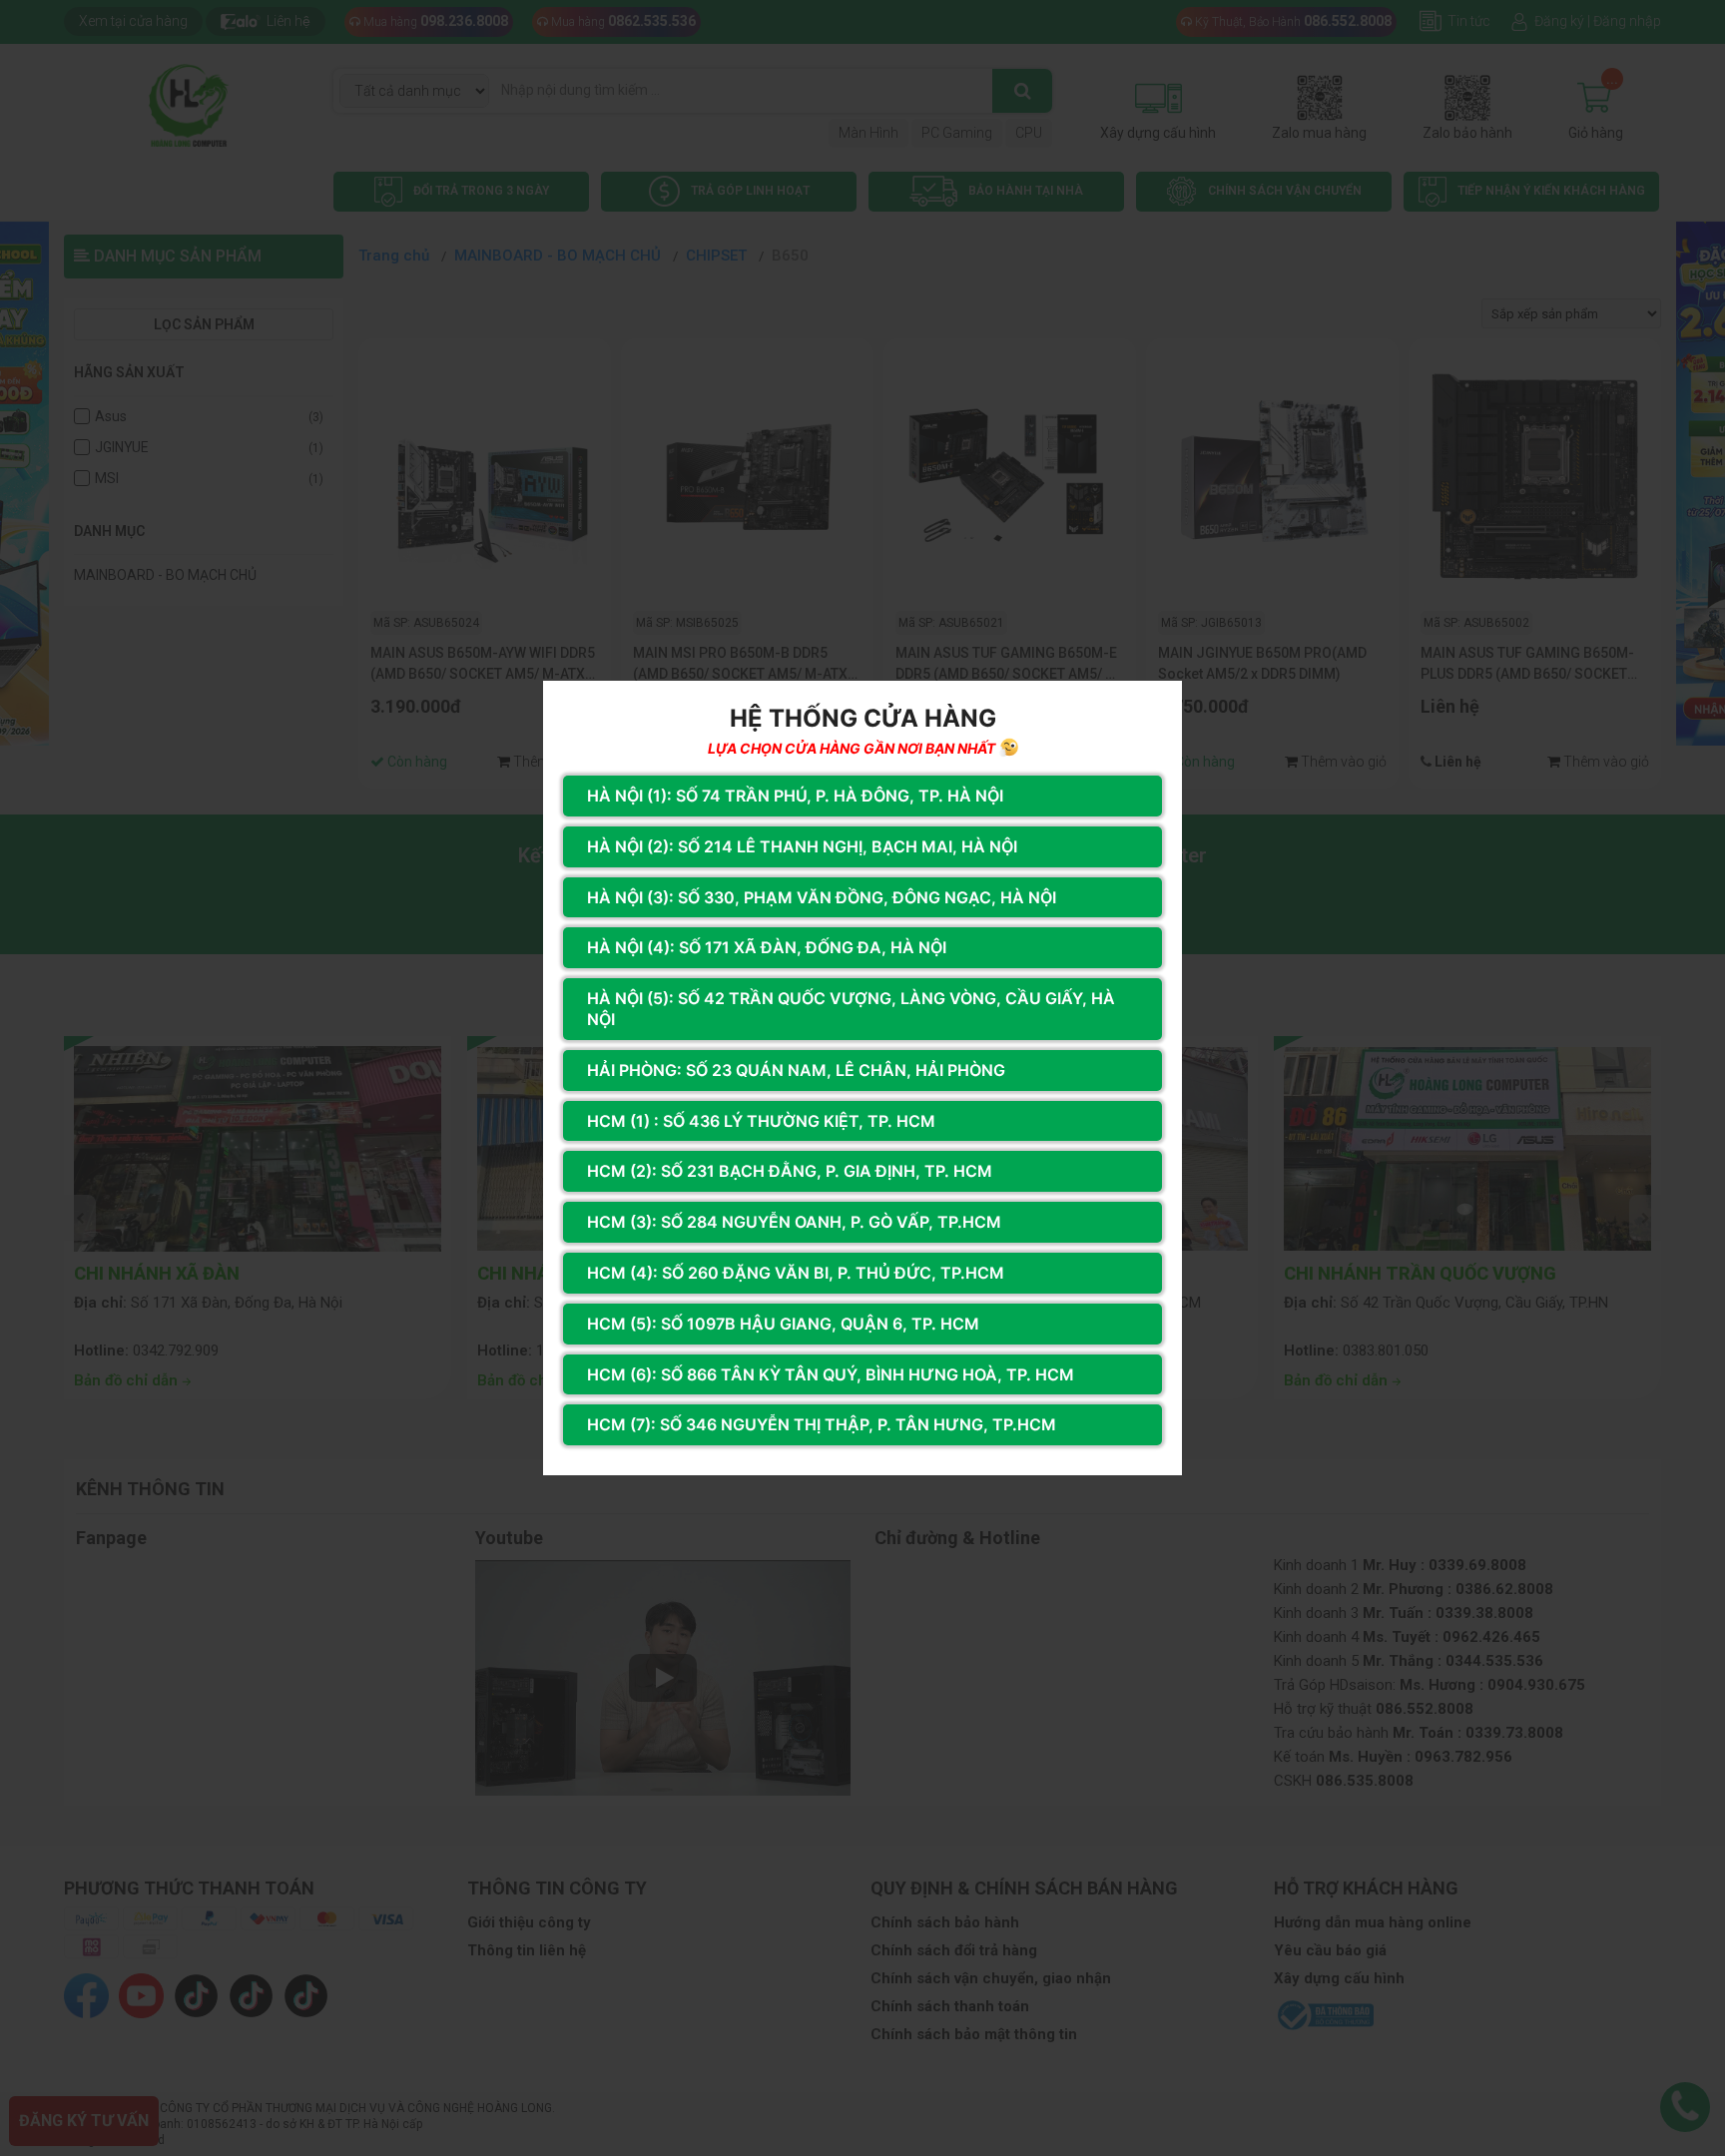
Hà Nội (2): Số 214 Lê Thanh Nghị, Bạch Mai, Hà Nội (802, 846)
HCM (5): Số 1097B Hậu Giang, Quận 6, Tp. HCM (783, 1324)
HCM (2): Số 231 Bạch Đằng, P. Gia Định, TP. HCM (790, 1171)
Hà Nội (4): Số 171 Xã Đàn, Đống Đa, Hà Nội (767, 947)
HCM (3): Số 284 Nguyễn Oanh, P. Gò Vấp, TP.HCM (794, 1222)
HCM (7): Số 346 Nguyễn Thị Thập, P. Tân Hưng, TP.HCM (822, 1424)
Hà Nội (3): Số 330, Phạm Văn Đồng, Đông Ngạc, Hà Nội (822, 897)
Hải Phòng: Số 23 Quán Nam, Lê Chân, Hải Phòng (796, 1070)
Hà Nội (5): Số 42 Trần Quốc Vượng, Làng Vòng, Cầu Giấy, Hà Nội (851, 1009)
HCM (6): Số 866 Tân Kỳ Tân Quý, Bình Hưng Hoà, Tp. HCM (831, 1374)
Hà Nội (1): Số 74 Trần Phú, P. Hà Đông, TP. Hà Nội (795, 796)
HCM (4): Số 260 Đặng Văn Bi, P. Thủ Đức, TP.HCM (796, 1273)
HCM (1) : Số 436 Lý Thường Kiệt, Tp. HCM (761, 1121)
